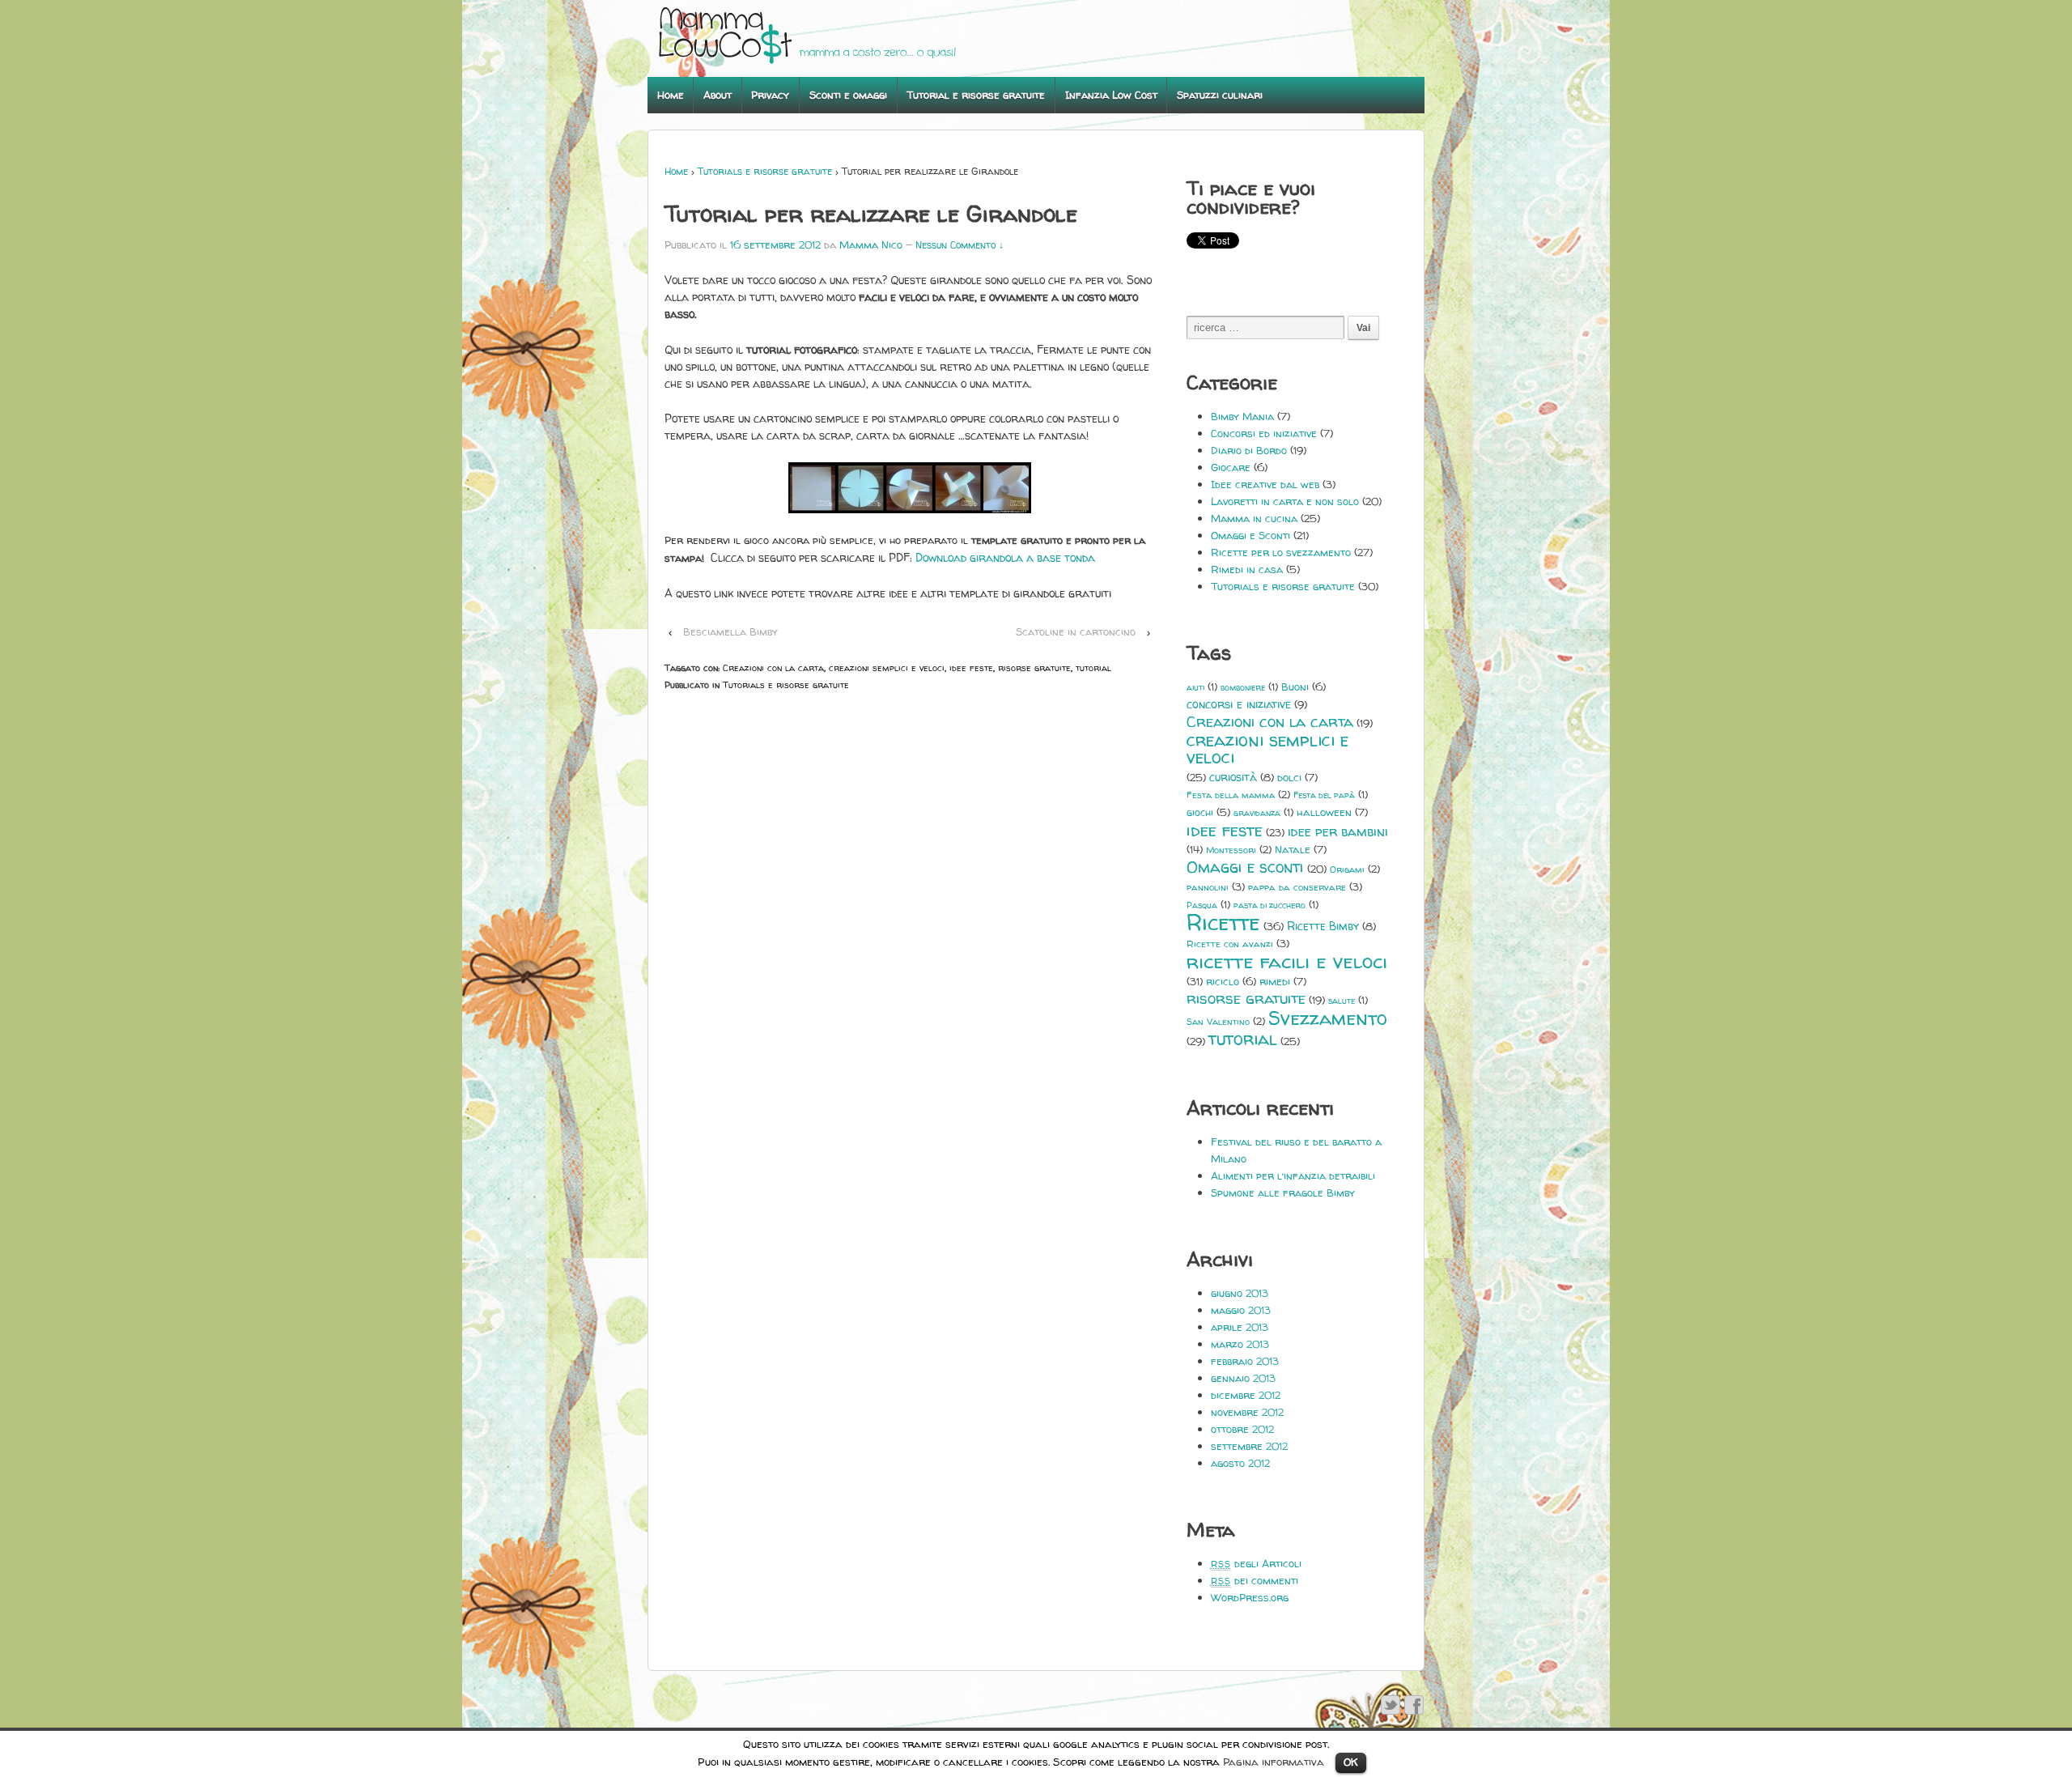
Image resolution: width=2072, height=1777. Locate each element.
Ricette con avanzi (1230, 944)
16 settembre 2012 (775, 244)
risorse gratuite (1034, 667)
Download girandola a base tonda (1005, 557)
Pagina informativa (1274, 1762)
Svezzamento (1328, 1018)
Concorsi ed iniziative (1264, 433)
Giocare (1231, 467)
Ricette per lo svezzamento (1281, 552)
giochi (1200, 812)
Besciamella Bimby (730, 631)
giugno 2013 (1240, 1293)
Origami (1347, 869)
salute (1342, 1001)
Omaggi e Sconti (1250, 535)
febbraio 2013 (1245, 1361)
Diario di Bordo (1249, 450)
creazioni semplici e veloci (887, 667)
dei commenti (1255, 1580)
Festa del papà (1324, 795)
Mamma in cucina (1254, 518)
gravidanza (1257, 813)
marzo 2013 (1240, 1344)
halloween (1324, 812)
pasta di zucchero (1270, 905)
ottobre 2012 (1242, 1429)
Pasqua (1202, 905)
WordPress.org (1250, 1597)
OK (1351, 1762)
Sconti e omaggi (848, 95)
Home (671, 95)
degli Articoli (1256, 1563)
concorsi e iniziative (1239, 704)
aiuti (1195, 687)
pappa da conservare (1297, 887)
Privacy (770, 95)
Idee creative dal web (1265, 484)
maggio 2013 (1241, 1310)
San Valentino (1218, 1022)
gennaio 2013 (1243, 1378)
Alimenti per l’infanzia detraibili (1293, 1175)
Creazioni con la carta (773, 667)
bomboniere (1243, 687)
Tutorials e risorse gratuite (765, 171)
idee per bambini (1338, 832)
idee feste (971, 667)
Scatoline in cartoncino (1076, 631)
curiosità (1233, 777)
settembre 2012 (1249, 1446)
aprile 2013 (1240, 1327)
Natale (1293, 849)
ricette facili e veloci (1287, 961)
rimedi (1275, 981)
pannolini (1208, 887)
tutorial (1093, 667)
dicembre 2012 (1246, 1395)
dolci (1289, 777)
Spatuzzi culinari (1220, 95)
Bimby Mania (1242, 416)
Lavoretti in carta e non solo (1285, 501)
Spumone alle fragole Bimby (1283, 1192)
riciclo (1223, 981)
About (718, 95)
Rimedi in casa (1247, 569)
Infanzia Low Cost (1111, 95)
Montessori (1231, 850)
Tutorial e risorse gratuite (976, 95)
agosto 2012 (1240, 1463)
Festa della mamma (1231, 795)
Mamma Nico (871, 244)
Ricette (1223, 923)
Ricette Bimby (1323, 926)
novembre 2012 (1247, 1412)
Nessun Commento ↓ (960, 245)
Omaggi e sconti (1245, 867)
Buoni (1295, 687)
